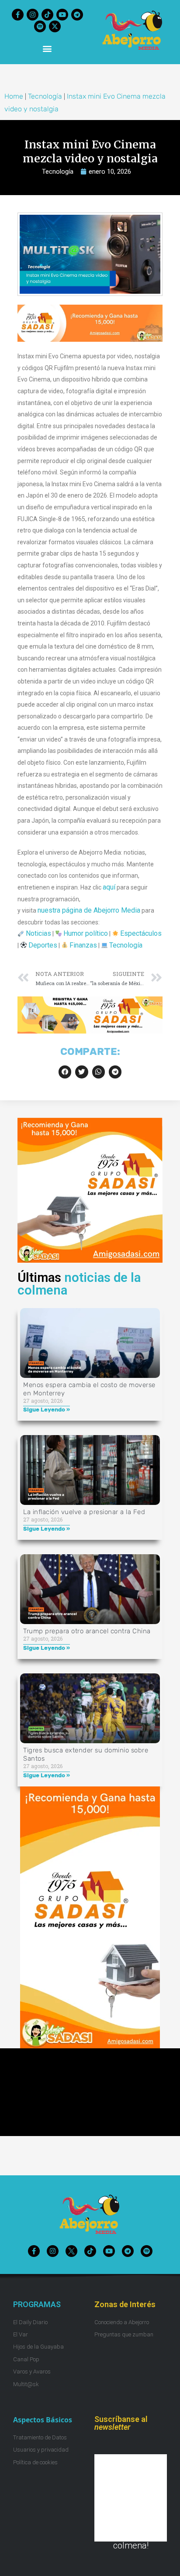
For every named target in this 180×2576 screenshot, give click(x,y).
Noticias (38, 933)
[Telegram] (77, 15)
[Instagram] (33, 15)
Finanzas (83, 945)
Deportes (43, 945)
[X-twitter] (55, 26)
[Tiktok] (47, 15)
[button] (47, 48)
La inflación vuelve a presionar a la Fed (84, 1512)
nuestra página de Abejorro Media (89, 910)
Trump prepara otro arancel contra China (87, 1631)
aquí (109, 887)
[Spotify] (40, 26)
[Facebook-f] (18, 15)
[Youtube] (62, 15)
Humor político (86, 933)
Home (14, 96)
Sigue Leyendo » (47, 1410)
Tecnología (45, 96)
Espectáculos (141, 933)
